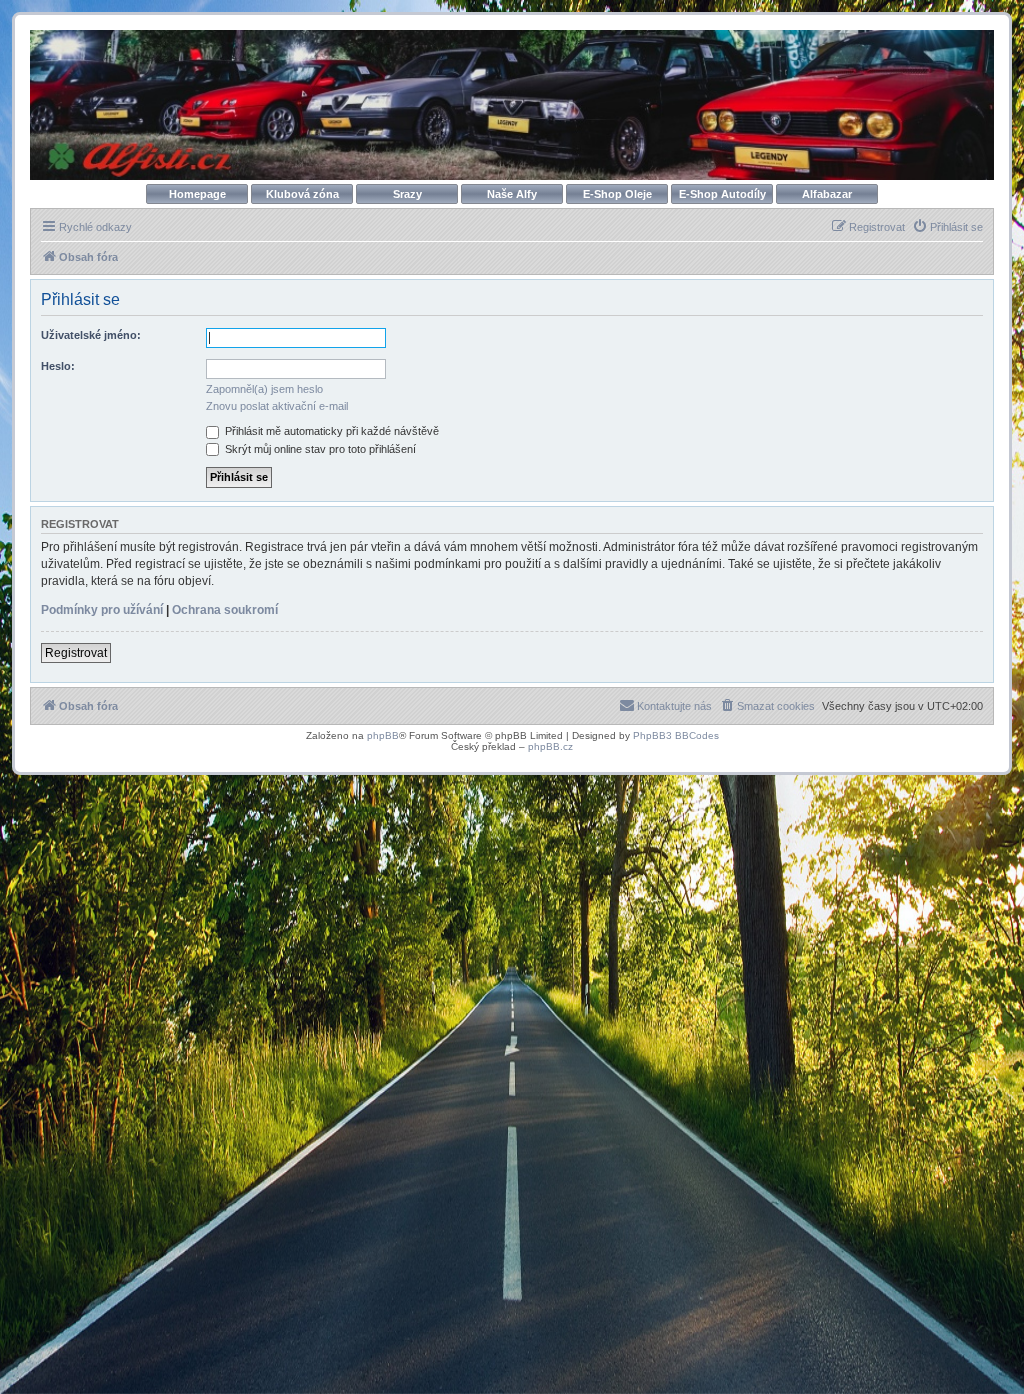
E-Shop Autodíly (722, 194)
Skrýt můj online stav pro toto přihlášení (319, 449)
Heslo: (58, 366)
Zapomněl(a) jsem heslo (264, 389)
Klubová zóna (302, 194)
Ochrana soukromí (225, 610)
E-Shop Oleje (617, 194)
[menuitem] (947, 227)
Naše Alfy (512, 194)
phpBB (383, 735)
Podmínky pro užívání (102, 610)
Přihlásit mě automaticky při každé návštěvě (330, 431)
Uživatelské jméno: (91, 335)
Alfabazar (827, 194)
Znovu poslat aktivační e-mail (277, 406)
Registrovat (76, 653)
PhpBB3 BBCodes (676, 735)
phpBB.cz (550, 746)
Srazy (407, 194)
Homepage (197, 194)
